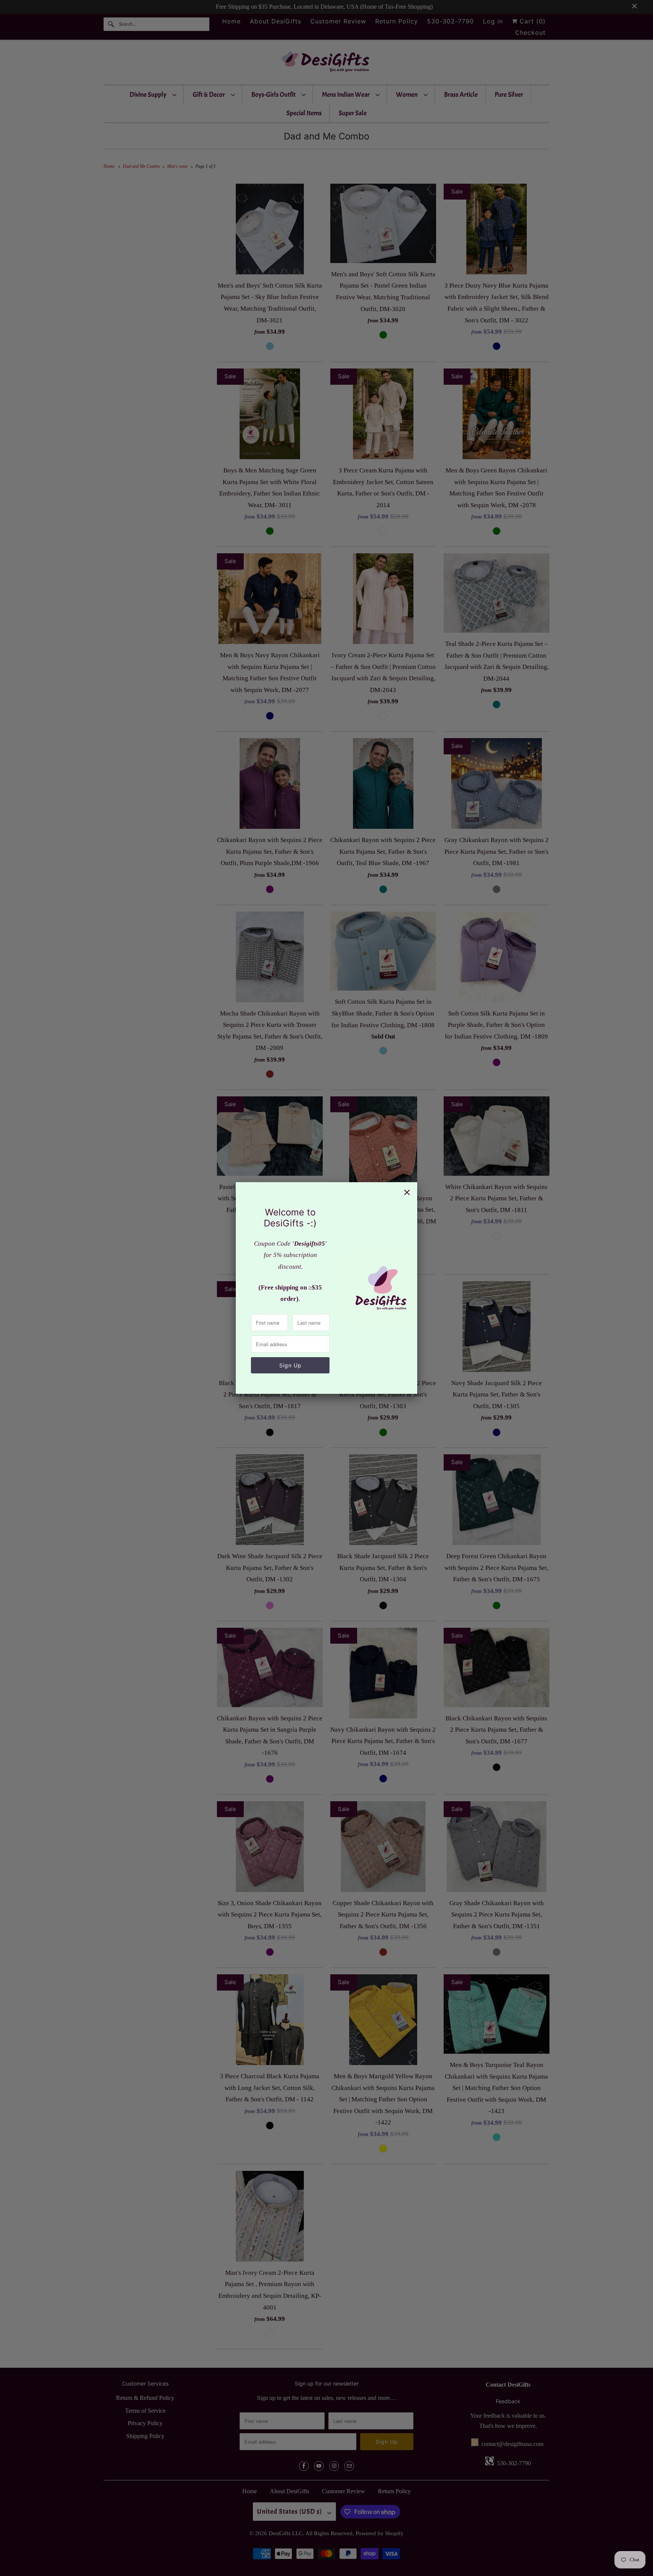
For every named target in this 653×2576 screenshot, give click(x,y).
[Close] (407, 1192)
